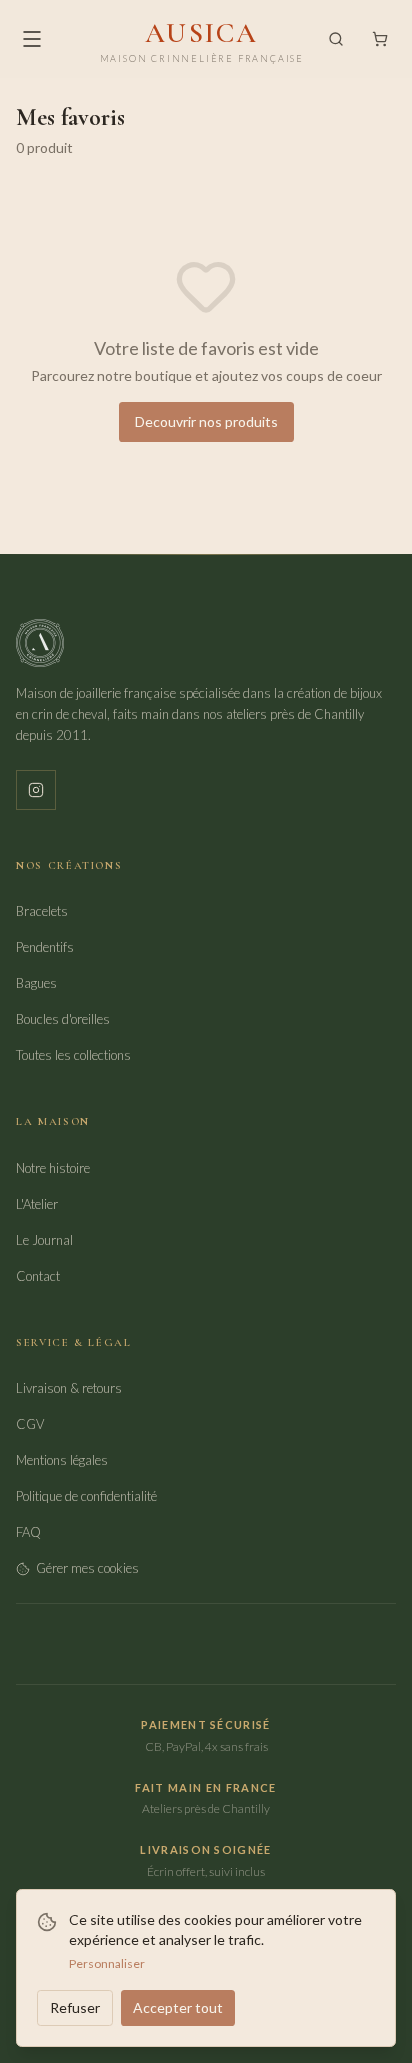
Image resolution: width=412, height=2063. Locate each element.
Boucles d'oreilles (63, 1019)
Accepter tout (178, 2007)
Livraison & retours (69, 1388)
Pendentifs (45, 947)
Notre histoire (53, 1168)
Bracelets (42, 911)
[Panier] (380, 39)
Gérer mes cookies (87, 1568)
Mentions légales (62, 1460)
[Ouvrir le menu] (32, 39)
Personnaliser (107, 1963)
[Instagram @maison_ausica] (36, 790)
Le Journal (44, 1240)
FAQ (28, 1532)
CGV (30, 1424)
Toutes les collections (73, 1055)
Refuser (75, 2007)
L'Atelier (37, 1204)
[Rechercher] (336, 39)
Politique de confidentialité (86, 1496)
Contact (38, 1276)
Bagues (36, 983)
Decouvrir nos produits (206, 421)
